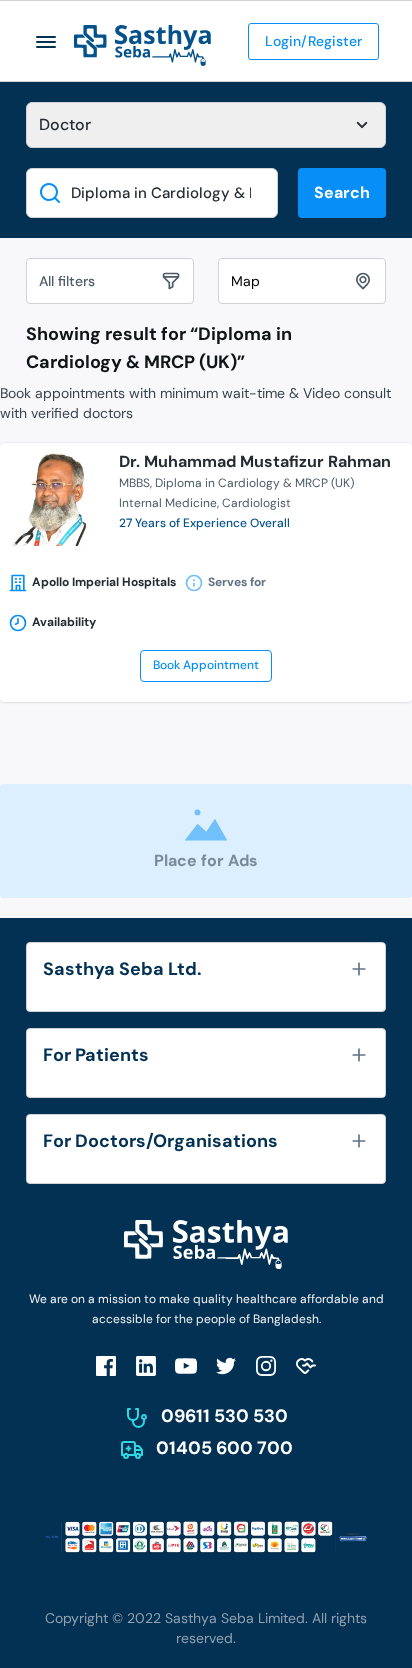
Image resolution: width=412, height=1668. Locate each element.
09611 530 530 (224, 1416)
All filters (67, 281)
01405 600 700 (224, 1448)
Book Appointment (206, 665)
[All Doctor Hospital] (206, 125)
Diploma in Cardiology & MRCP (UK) (254, 483)
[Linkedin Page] (146, 1365)
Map (245, 281)
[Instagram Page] (266, 1365)
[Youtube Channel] (186, 1365)
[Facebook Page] (106, 1365)
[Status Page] (306, 1365)
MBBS (134, 483)
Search (342, 192)
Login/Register (313, 41)
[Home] (142, 44)
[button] (46, 41)
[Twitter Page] (226, 1365)
